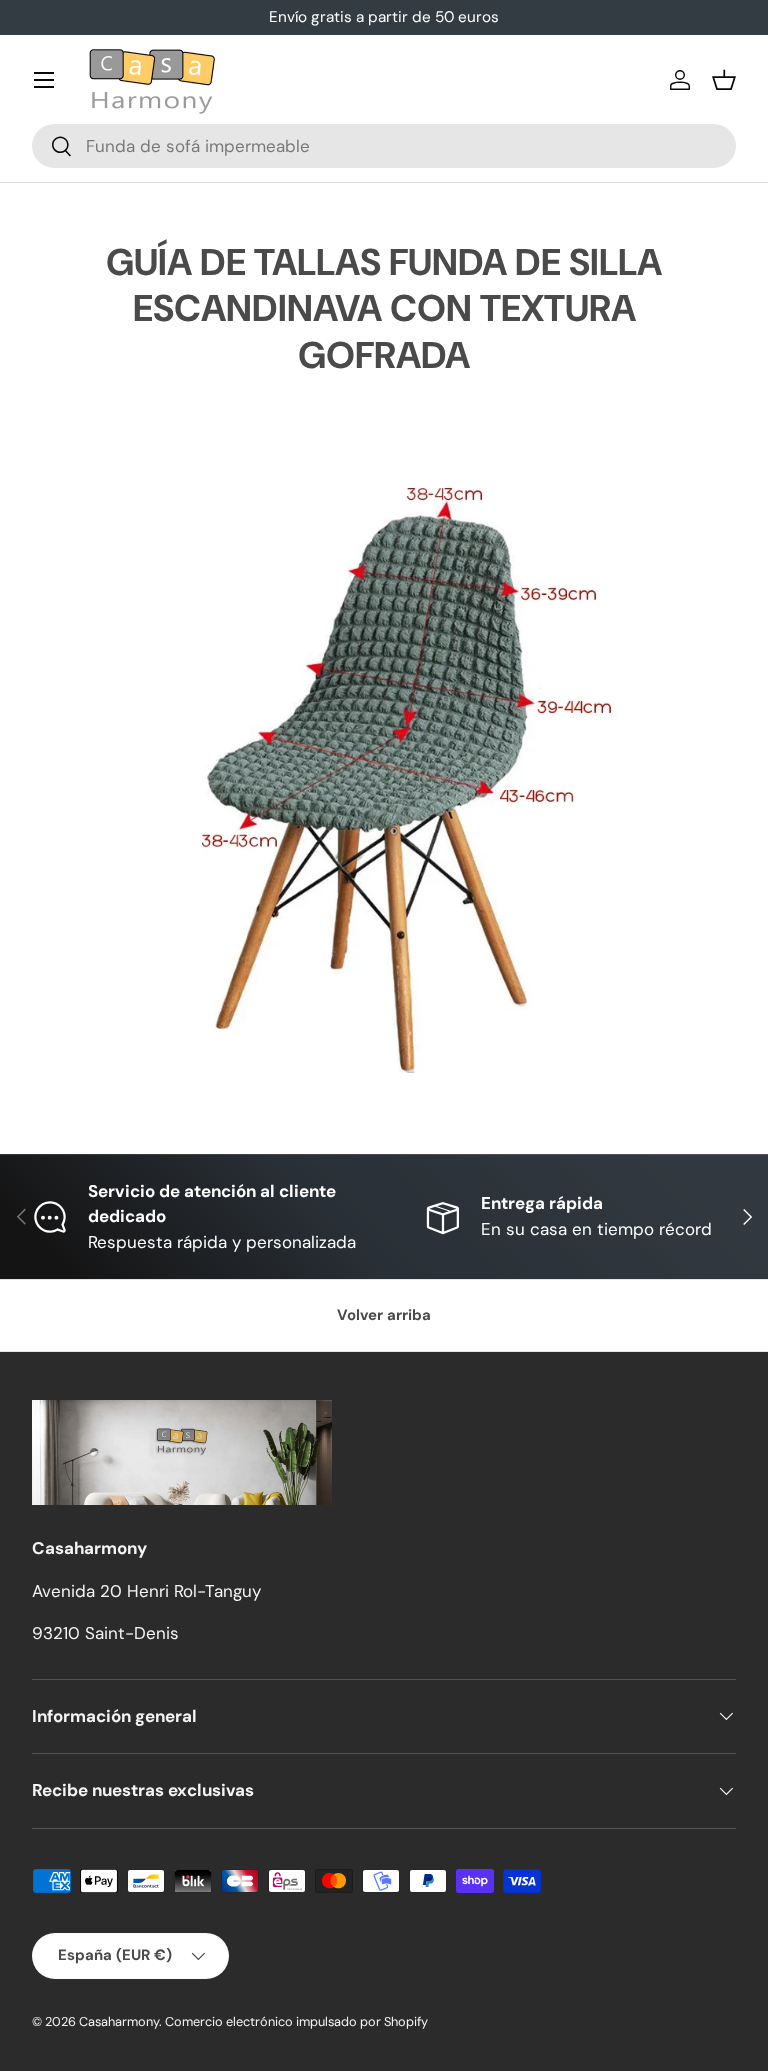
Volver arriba (384, 1315)
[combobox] (384, 146)
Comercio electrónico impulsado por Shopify (296, 2021)
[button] (724, 80)
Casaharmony (119, 2021)
